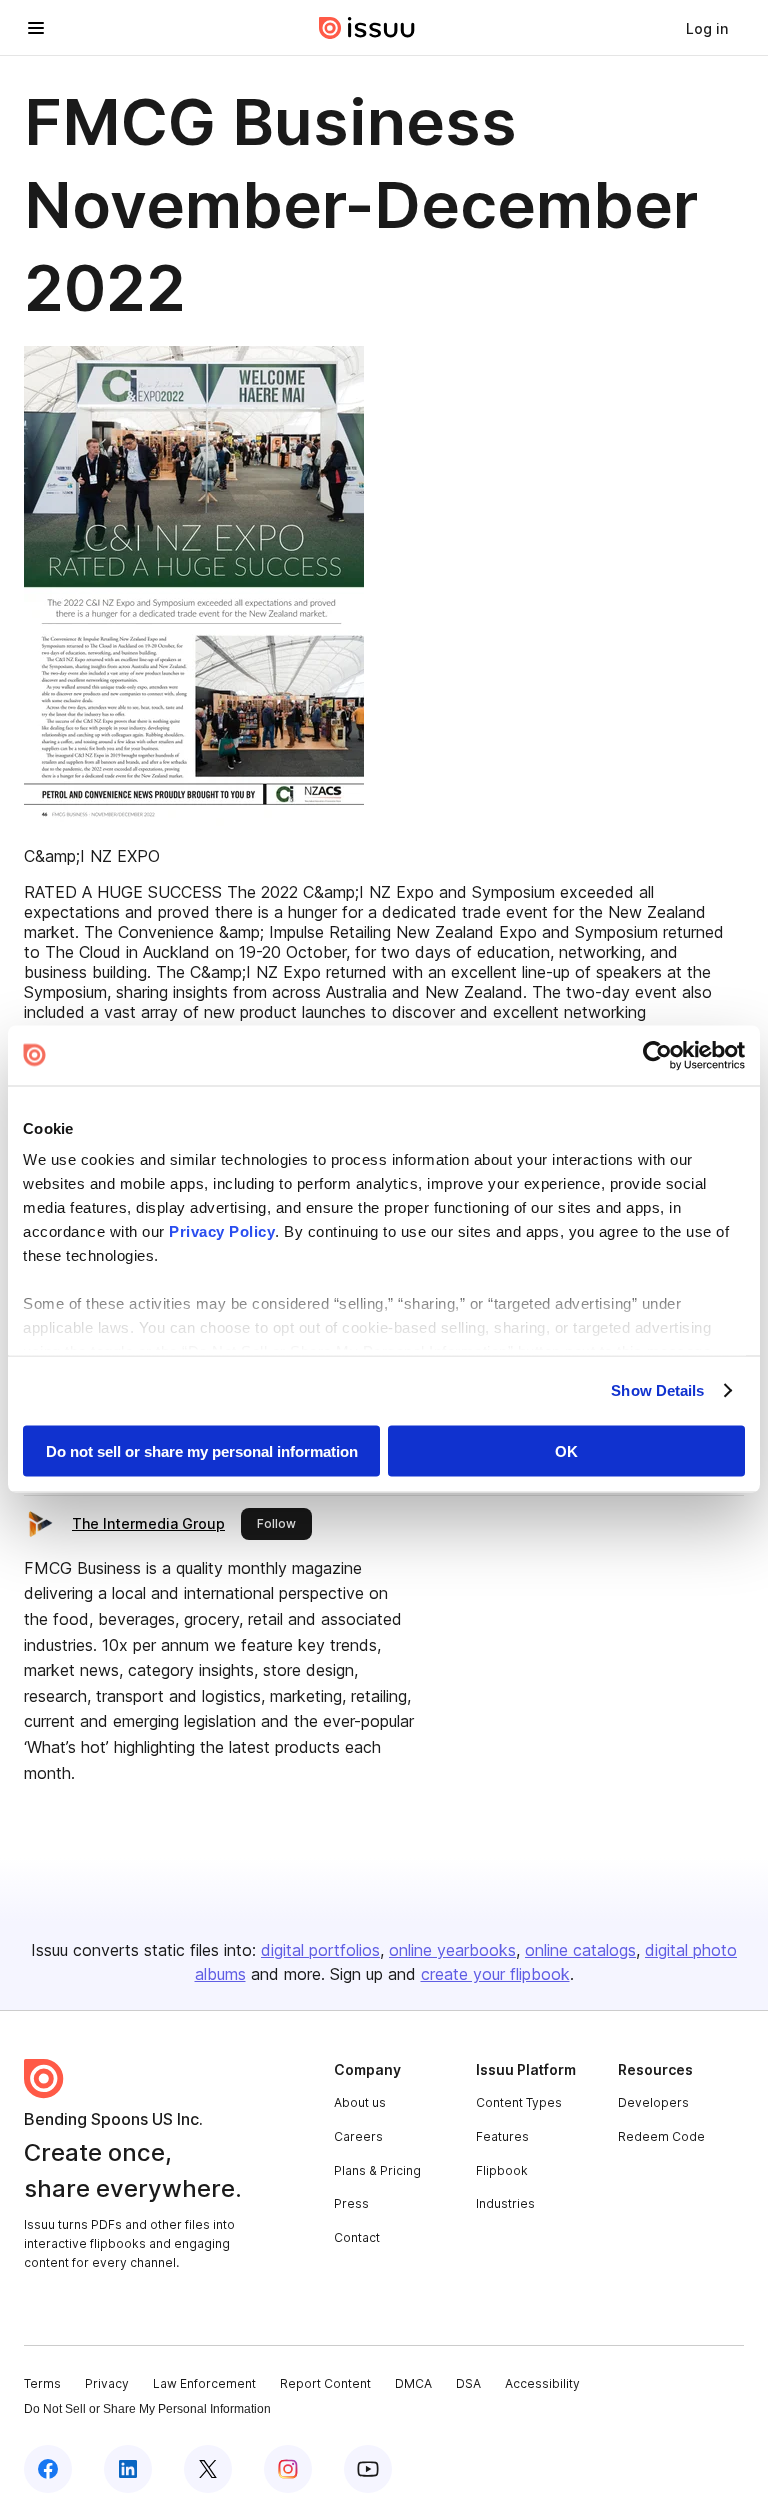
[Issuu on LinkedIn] (128, 2469)
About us (360, 2102)
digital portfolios (320, 1950)
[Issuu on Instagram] (288, 2469)
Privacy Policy (222, 1231)
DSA (468, 2383)
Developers (653, 2102)
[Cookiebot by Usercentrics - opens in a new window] (657, 1055)
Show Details (657, 1390)
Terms (42, 2383)
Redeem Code (661, 2136)
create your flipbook (495, 1974)
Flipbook (502, 2170)
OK (566, 1450)
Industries (505, 2203)
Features (502, 2136)
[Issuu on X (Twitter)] (208, 2469)
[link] (707, 28)
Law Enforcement (204, 2383)
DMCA (413, 2383)
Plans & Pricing (377, 2170)
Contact (357, 2237)
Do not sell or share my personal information (202, 1450)
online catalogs (580, 1950)
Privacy (107, 2383)
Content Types (519, 2102)
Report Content (325, 2383)
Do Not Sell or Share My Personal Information (147, 2409)
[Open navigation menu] (36, 28)
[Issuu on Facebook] (48, 2469)
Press (351, 2203)
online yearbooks (452, 1950)
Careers (358, 2136)
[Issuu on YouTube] (368, 2469)
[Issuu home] (367, 28)
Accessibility (542, 2383)
